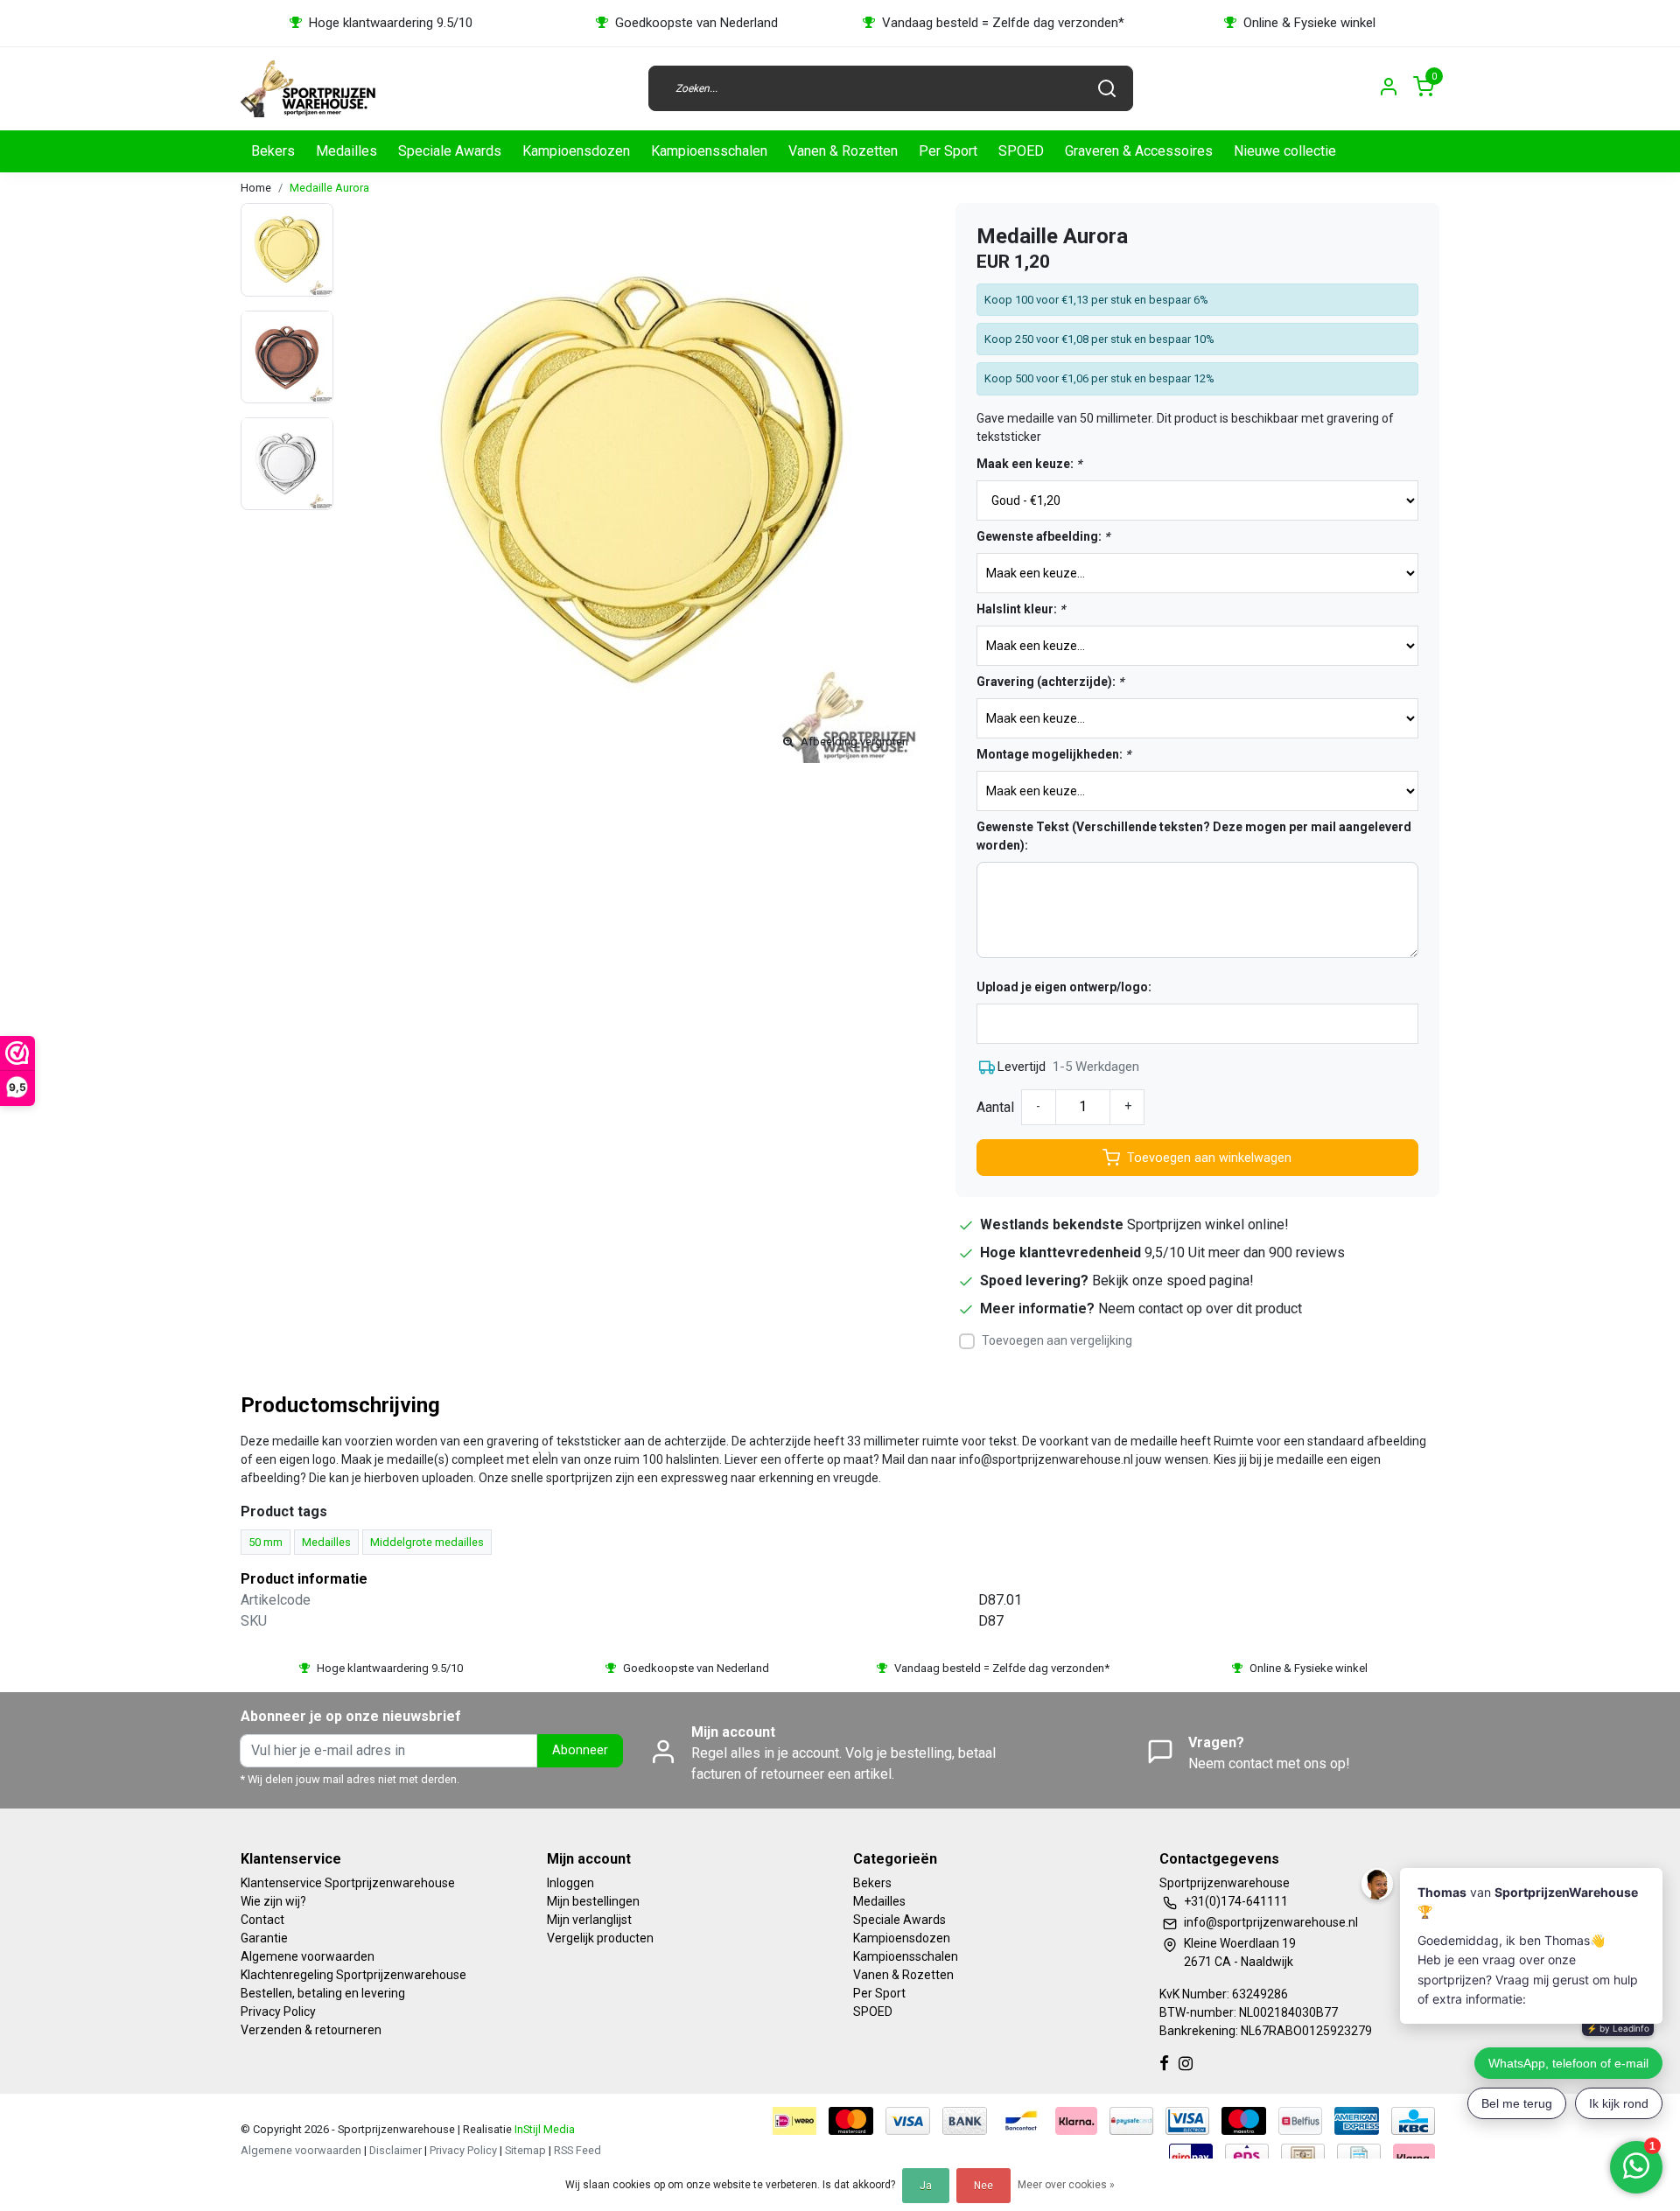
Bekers (273, 151)
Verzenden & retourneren (311, 2030)
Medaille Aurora (329, 188)
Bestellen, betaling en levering (323, 1993)
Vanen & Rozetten (843, 151)
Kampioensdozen (576, 151)
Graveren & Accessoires (1139, 151)
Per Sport (948, 151)
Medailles (346, 151)
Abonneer (580, 1750)
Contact (262, 1920)
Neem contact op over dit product (1200, 1308)
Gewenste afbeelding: (1043, 536)
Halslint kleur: (1021, 609)
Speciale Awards (450, 151)
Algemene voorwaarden (308, 1956)
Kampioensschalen (709, 151)
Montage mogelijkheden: (1053, 754)
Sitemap (525, 2150)
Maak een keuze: (1029, 464)
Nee (983, 2186)
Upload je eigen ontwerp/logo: (1064, 987)
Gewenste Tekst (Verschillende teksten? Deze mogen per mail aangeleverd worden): (1194, 836)
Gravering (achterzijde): (1050, 682)
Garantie (264, 1938)
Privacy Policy (278, 2012)
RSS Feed (577, 2150)
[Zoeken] (1107, 88)
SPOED (1021, 151)
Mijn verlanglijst (589, 1920)
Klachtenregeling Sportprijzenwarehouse (353, 1975)
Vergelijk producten (600, 1938)
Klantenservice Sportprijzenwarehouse (348, 1883)
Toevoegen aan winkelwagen (1209, 1158)
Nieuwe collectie (1285, 151)
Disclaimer (395, 2150)
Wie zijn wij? (273, 1901)
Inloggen (570, 1883)
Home (256, 188)
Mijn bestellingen (593, 1901)
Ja (926, 2186)
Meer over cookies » (1066, 2185)
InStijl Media (543, 2129)
